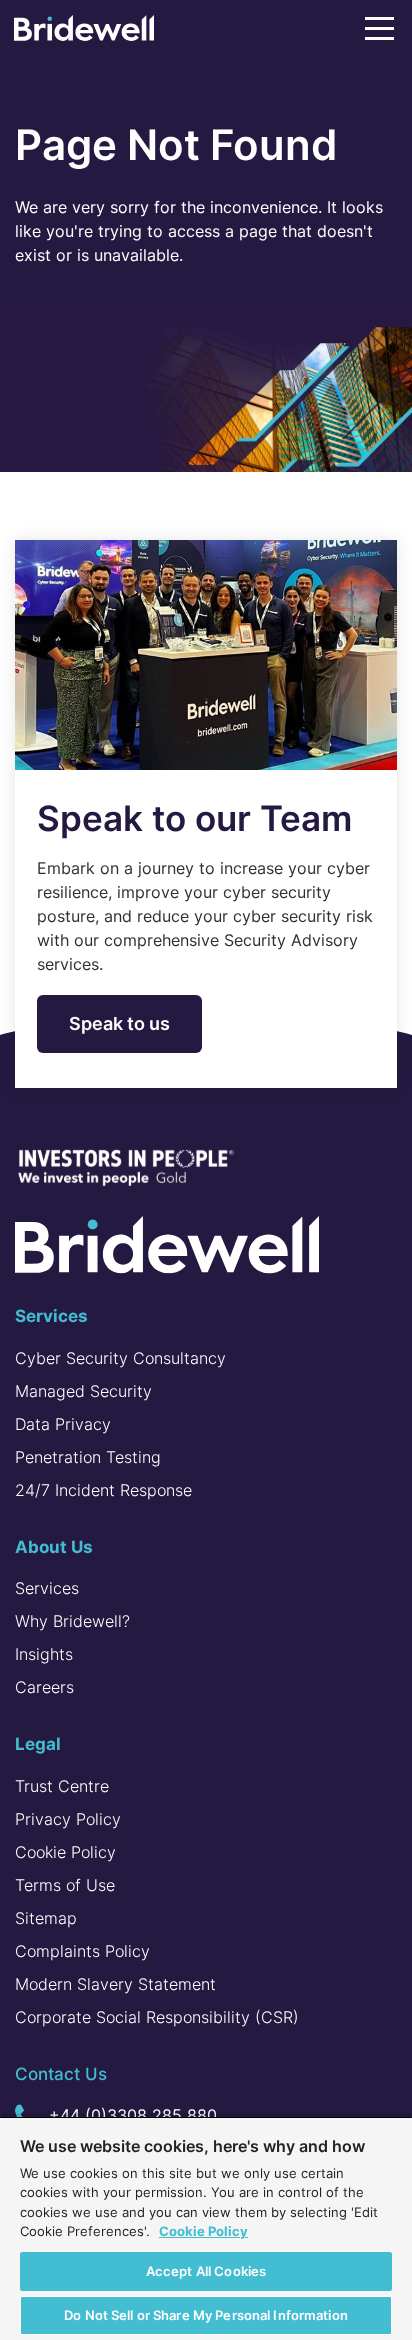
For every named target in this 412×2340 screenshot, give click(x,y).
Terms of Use (65, 1885)
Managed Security (83, 1391)
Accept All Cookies (206, 2271)
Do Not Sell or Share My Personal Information (206, 2315)
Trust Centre (62, 1786)
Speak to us (119, 1023)
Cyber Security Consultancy (120, 1358)
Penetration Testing (88, 1457)
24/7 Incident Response (103, 1490)
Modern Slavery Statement (115, 1984)
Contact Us (61, 2074)
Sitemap (46, 1918)
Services (47, 1588)
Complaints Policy (82, 1951)
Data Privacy (63, 1424)
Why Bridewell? (72, 1621)
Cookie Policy (65, 1852)
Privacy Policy (68, 1819)
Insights (44, 1654)
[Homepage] (84, 32)
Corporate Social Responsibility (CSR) (157, 2017)
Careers (44, 1687)
